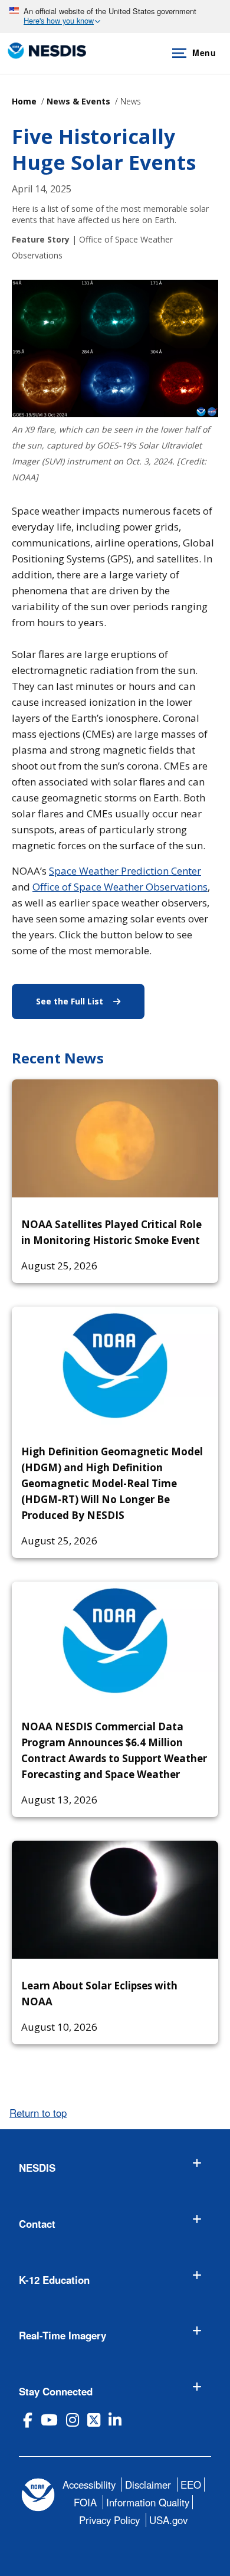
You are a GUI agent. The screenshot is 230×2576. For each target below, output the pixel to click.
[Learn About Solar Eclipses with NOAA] (115, 1900)
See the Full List (90, 1001)
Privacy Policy (109, 2520)
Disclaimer (148, 2485)
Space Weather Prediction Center (125, 871)
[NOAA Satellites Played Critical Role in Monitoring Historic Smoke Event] (115, 1138)
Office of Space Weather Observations (120, 887)
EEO (191, 2485)
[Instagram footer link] (73, 2420)
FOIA (85, 2502)
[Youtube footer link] (49, 2420)
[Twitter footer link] (94, 2420)
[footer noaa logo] (38, 2495)
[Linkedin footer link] (115, 2420)
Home (24, 101)
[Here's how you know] (115, 17)
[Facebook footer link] (28, 2420)
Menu (204, 53)
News (131, 101)
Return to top (38, 2113)
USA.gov (168, 2520)
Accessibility (89, 2485)
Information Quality (148, 2502)
